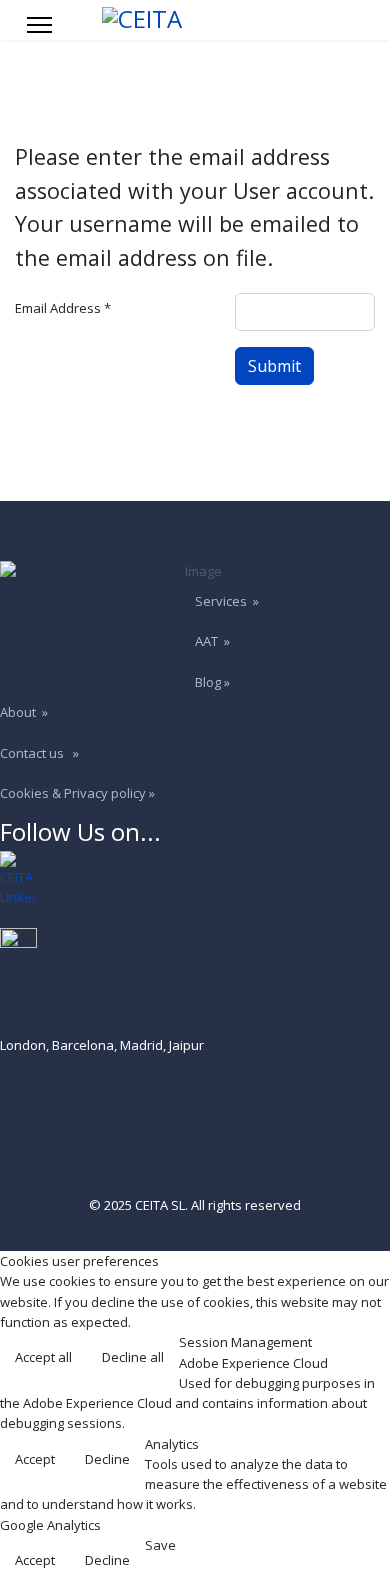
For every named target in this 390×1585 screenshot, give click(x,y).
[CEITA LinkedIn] (195, 879)
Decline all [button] (133, 1357)
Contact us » (39, 753)
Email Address (63, 308)
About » (24, 712)
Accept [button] (35, 1459)
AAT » (212, 641)
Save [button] (160, 1545)
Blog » (212, 682)
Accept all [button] (43, 1357)
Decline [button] (107, 1459)
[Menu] (39, 25)
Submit (274, 366)
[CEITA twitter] (195, 946)
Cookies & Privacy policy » (77, 793)
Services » (227, 601)
